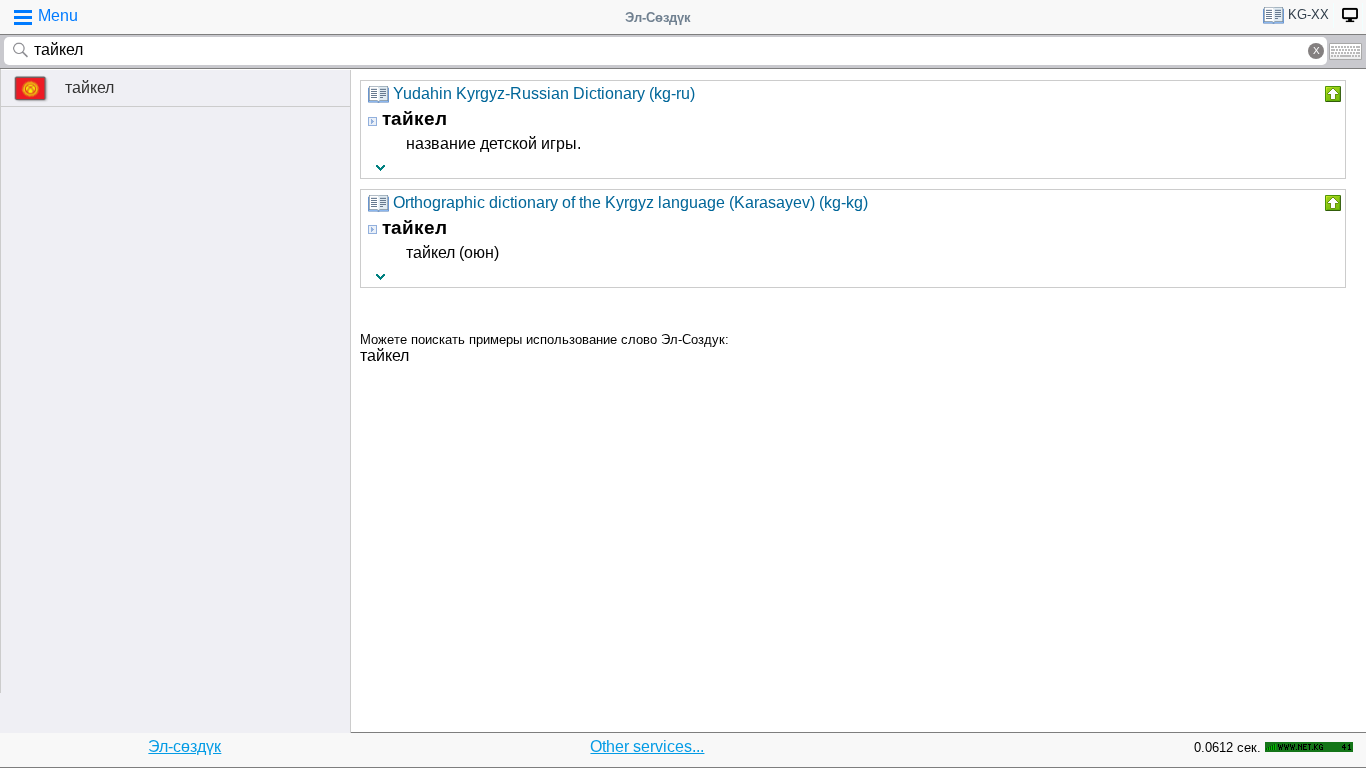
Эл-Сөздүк (658, 17)
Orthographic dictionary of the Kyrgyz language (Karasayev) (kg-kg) (630, 202)
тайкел (89, 87)
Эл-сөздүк (184, 746)
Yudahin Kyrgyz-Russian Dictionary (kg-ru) (544, 93)
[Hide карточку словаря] (1331, 94)
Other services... (647, 746)
